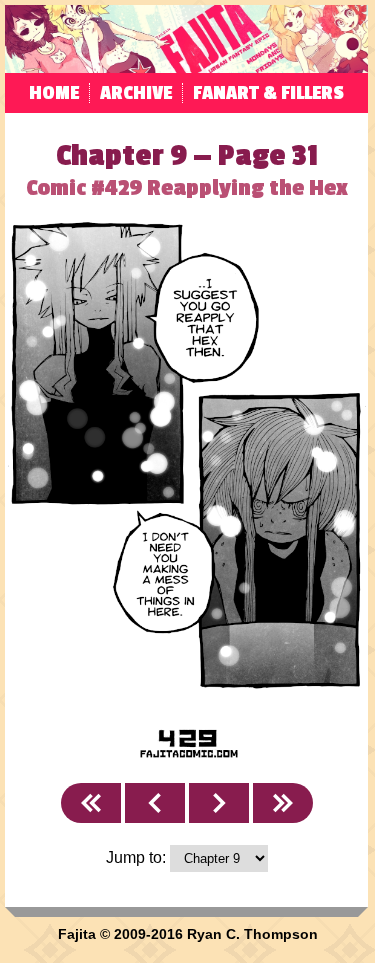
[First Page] (91, 803)
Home (54, 93)
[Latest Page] (283, 803)
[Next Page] (219, 803)
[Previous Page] (155, 803)
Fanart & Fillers (268, 93)
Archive (136, 93)
